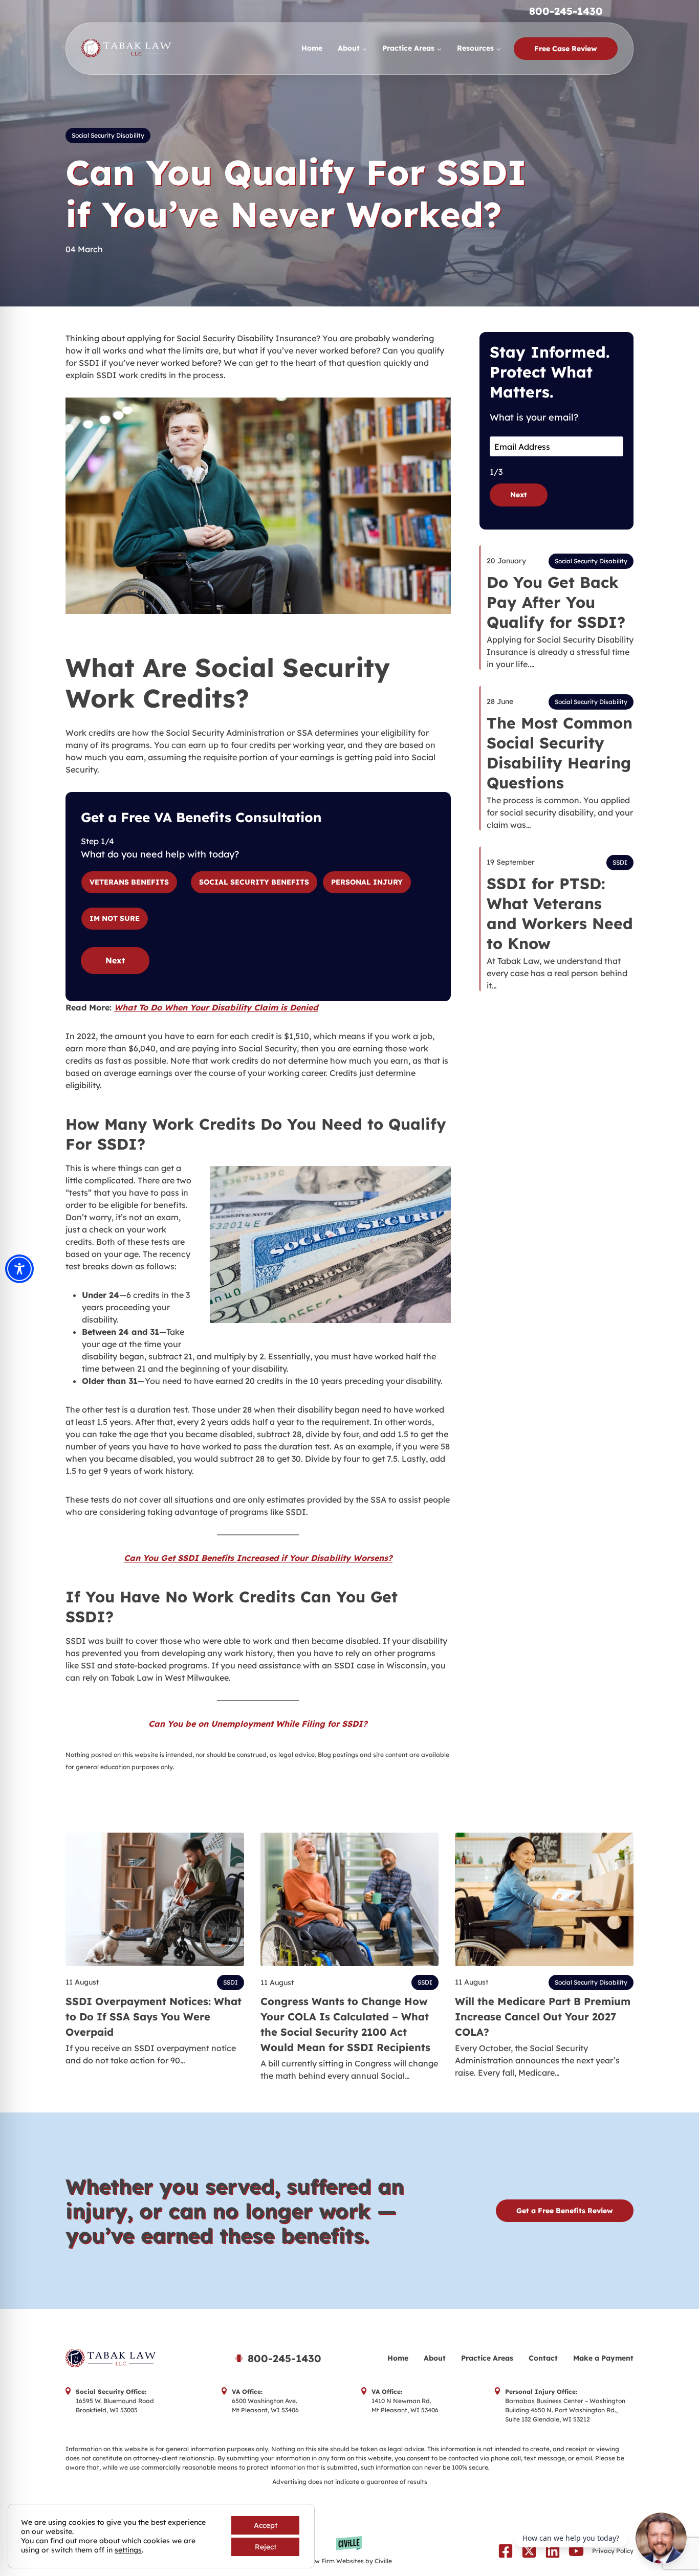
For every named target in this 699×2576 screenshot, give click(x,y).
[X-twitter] (529, 2551)
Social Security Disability (108, 135)
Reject (266, 2547)
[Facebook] (506, 2551)
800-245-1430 (566, 11)
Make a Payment (603, 2358)
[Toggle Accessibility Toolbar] (19, 1269)
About (435, 2358)
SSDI (620, 862)
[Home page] (137, 2358)
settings (128, 2550)
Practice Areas (487, 2358)
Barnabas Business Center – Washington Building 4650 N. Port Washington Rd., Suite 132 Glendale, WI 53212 (565, 2410)
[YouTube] (576, 2551)
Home (312, 48)
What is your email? (534, 417)
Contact (543, 2358)
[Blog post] (155, 1899)
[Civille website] (350, 2551)
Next (115, 960)
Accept (266, 2525)
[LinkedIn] (553, 2551)
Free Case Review (566, 49)
